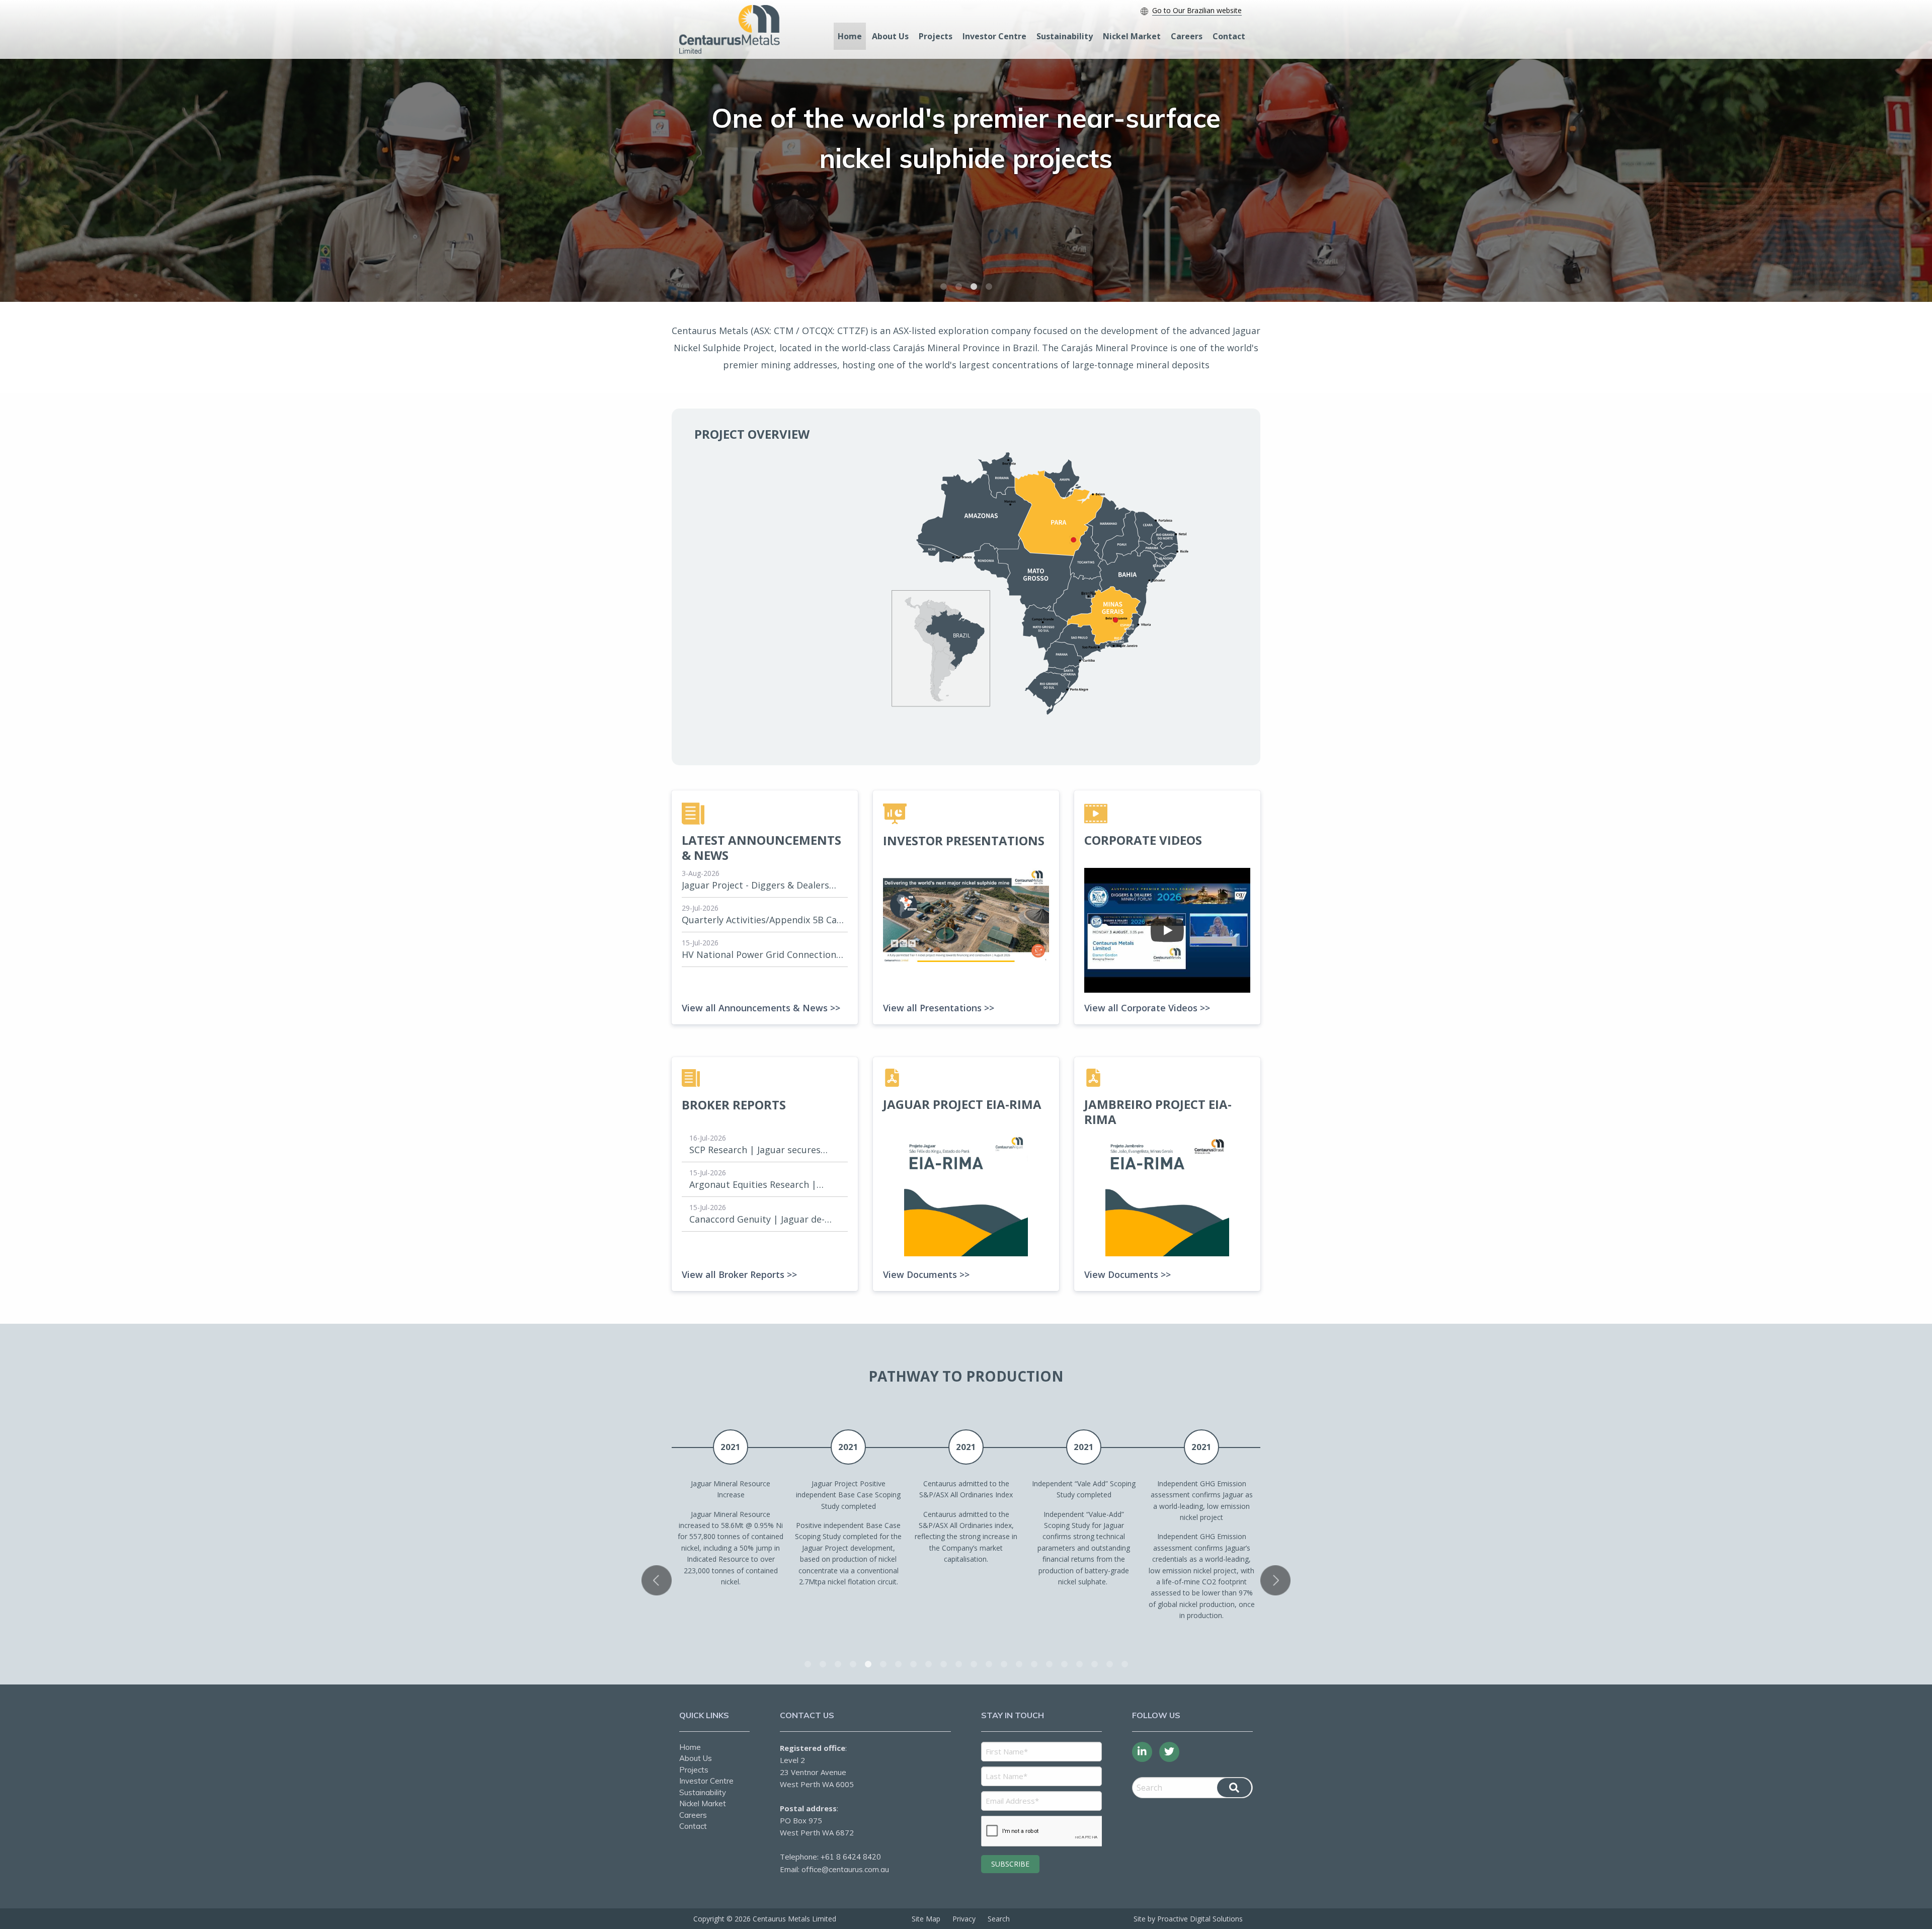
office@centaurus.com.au (845, 1869)
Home (850, 36)
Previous (657, 1580)
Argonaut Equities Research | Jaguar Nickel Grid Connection (754, 1185)
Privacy (964, 1919)
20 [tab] (1094, 1664)
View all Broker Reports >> (739, 1274)
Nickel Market (1132, 36)
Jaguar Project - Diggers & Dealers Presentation (755, 886)
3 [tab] (974, 287)
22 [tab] (1124, 1664)
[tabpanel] (966, 151)
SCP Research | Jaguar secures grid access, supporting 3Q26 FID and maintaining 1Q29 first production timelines (761, 1150)
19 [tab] (1079, 1664)
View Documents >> (926, 1274)
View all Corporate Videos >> (1147, 1008)
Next (1275, 1580)
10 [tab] (943, 1664)
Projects (936, 36)
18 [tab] (1064, 1664)
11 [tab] (958, 1664)
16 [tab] (1034, 1664)
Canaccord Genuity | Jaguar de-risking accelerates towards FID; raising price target (758, 1220)
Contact (1229, 36)
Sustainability (1065, 36)
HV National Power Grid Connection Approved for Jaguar (759, 955)
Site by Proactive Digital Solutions (1188, 1919)
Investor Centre (994, 36)
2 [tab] (958, 287)
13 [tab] (989, 1664)
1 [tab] (943, 287)
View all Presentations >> (939, 1008)
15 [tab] (1019, 1664)
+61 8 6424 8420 (851, 1857)
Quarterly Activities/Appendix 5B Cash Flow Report (764, 920)
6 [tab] (883, 1664)
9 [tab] (928, 1664)
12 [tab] (974, 1664)
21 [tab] (1109, 1664)
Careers (1187, 36)
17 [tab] (1049, 1664)
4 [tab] (989, 287)
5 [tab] (868, 1664)
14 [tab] (1004, 1664)
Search (999, 1919)
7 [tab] (898, 1664)
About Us (890, 36)
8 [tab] (913, 1664)
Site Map (926, 1919)
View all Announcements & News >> (761, 1008)
